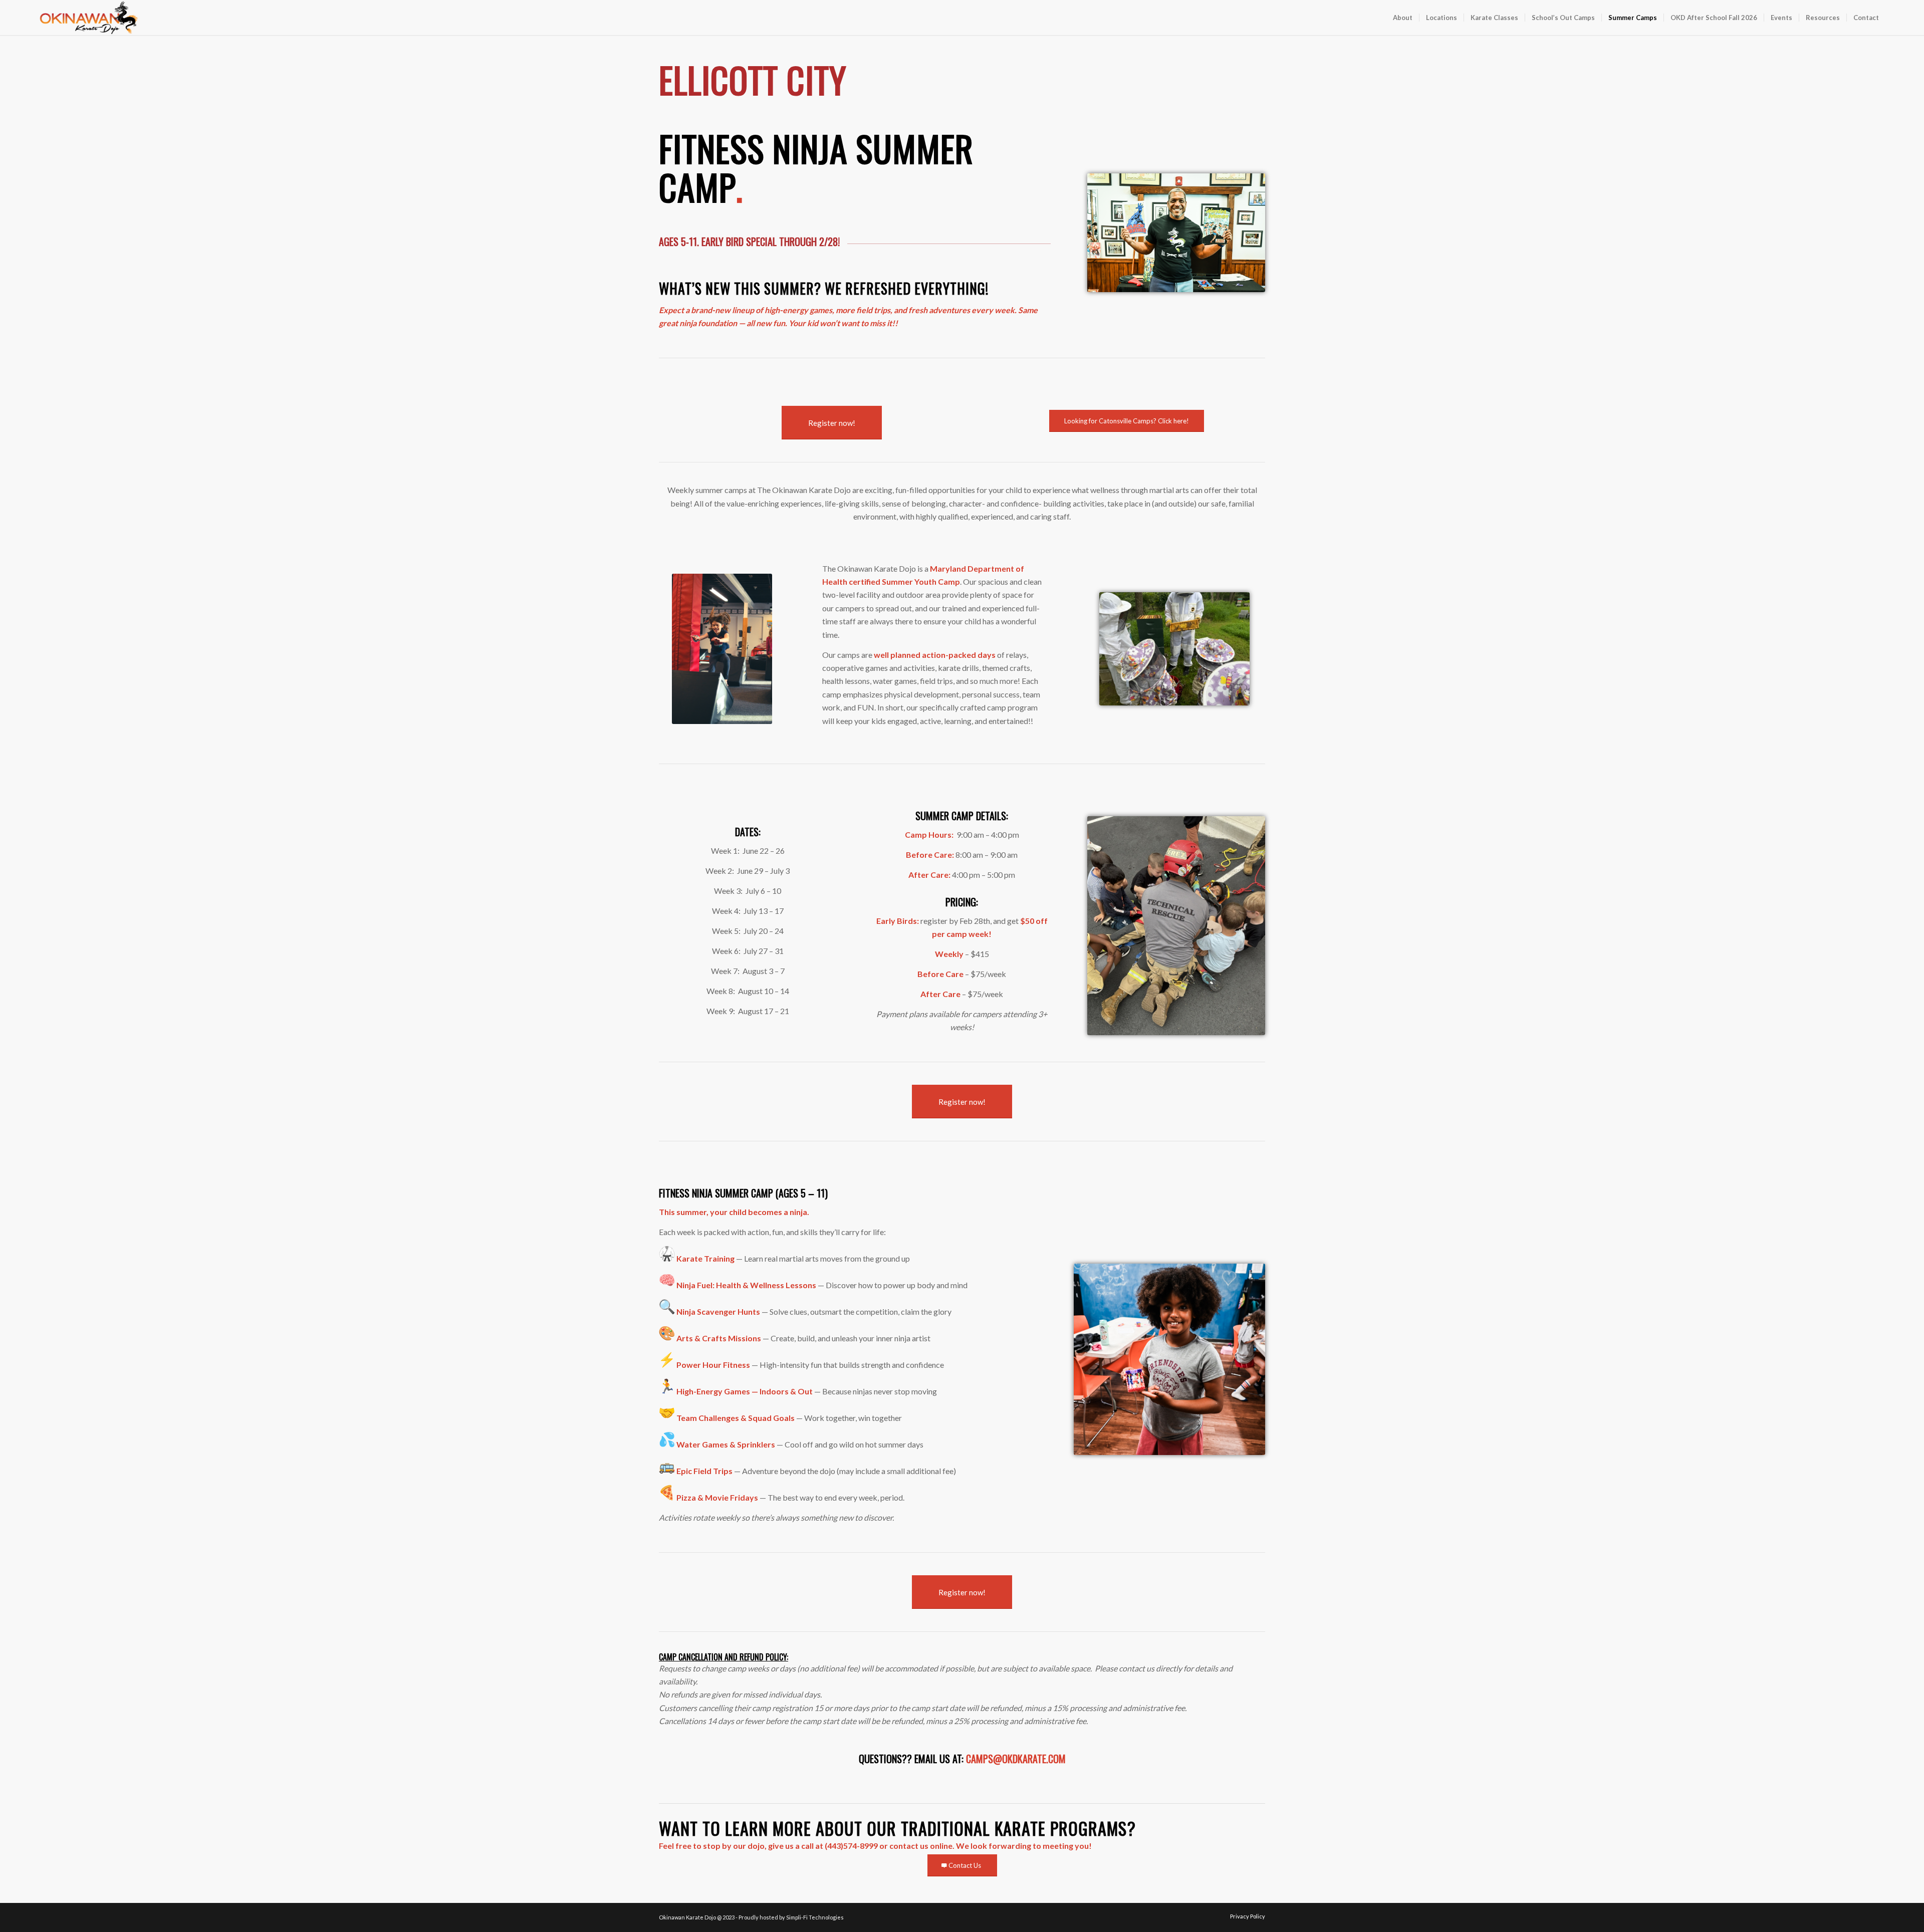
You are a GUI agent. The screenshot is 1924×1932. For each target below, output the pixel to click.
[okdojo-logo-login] (89, 18)
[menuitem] (1403, 18)
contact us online (921, 1846)
